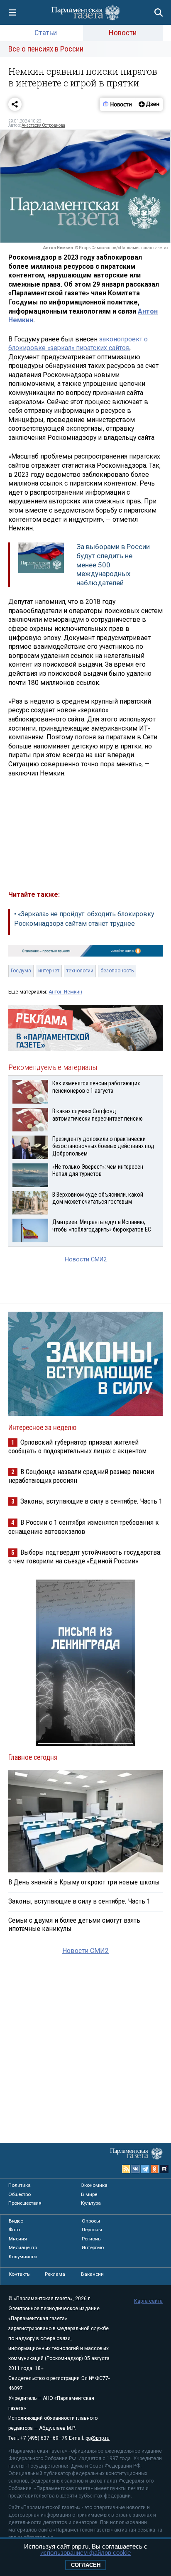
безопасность (117, 971)
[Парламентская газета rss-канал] (126, 2169)
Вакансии (92, 2274)
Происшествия (25, 2203)
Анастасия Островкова (43, 125)
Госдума (21, 971)
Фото (14, 2230)
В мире (89, 2194)
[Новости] (117, 104)
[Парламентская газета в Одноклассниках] (155, 2169)
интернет (49, 971)
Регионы (92, 2239)
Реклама (55, 2274)
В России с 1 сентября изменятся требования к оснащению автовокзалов (84, 1527)
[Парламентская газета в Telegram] (145, 2169)
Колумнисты (23, 2257)
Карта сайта (148, 2301)
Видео (16, 2221)
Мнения (18, 2239)
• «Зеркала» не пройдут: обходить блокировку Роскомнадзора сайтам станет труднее (84, 919)
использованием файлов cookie (85, 2553)
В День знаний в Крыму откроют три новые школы (84, 1882)
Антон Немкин (65, 992)
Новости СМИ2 (86, 1260)
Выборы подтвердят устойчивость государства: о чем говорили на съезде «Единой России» (85, 1557)
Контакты (20, 2274)
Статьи (46, 33)
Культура (91, 2203)
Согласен (86, 2565)
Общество (20, 2194)
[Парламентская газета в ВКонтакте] (136, 2169)
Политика (20, 2185)
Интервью (93, 2247)
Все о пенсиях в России (46, 49)
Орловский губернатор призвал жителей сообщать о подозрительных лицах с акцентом (77, 1446)
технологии (80, 971)
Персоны (92, 2230)
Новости (123, 33)
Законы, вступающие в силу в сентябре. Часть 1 (91, 1501)
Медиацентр (23, 2247)
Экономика (94, 2185)
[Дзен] (149, 104)
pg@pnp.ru (98, 2438)
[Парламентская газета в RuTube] (164, 2169)
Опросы (91, 2221)
